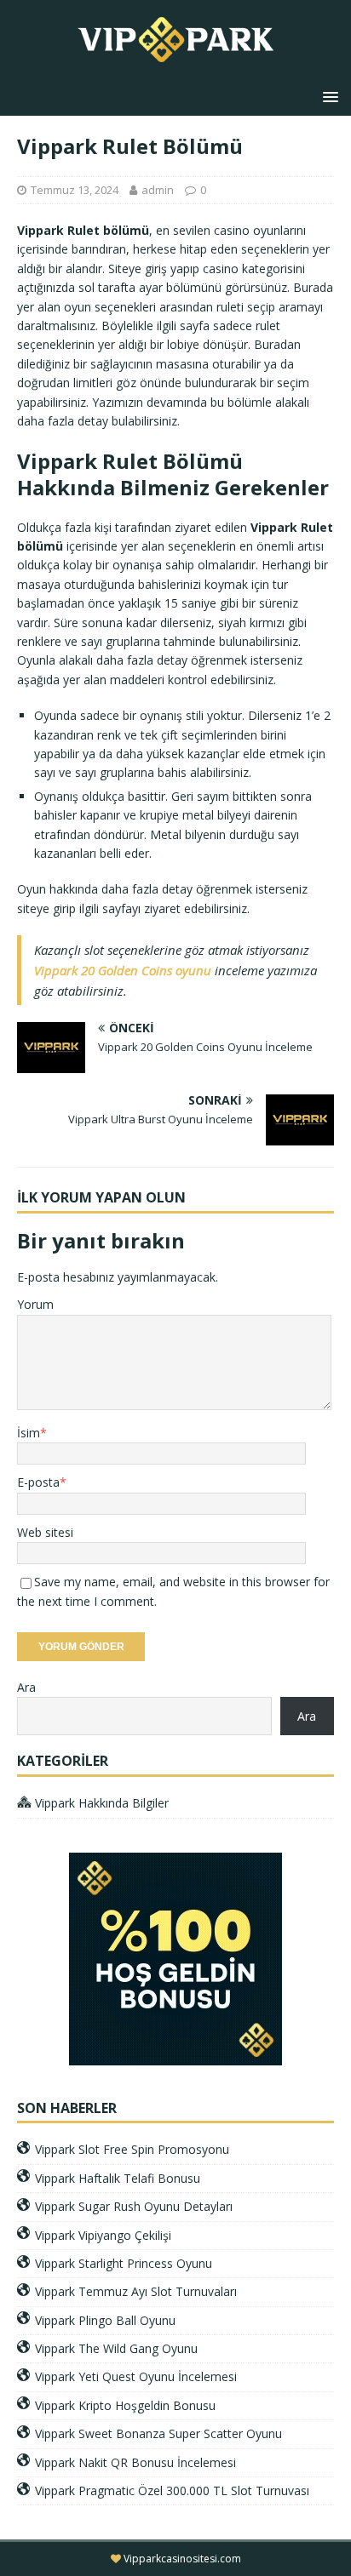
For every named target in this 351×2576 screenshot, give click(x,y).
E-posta (38, 1482)
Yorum (35, 1304)
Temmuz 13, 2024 (75, 190)
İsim (29, 1433)
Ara (26, 1687)
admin (158, 190)
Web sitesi (45, 1532)
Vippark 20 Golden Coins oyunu (123, 970)
